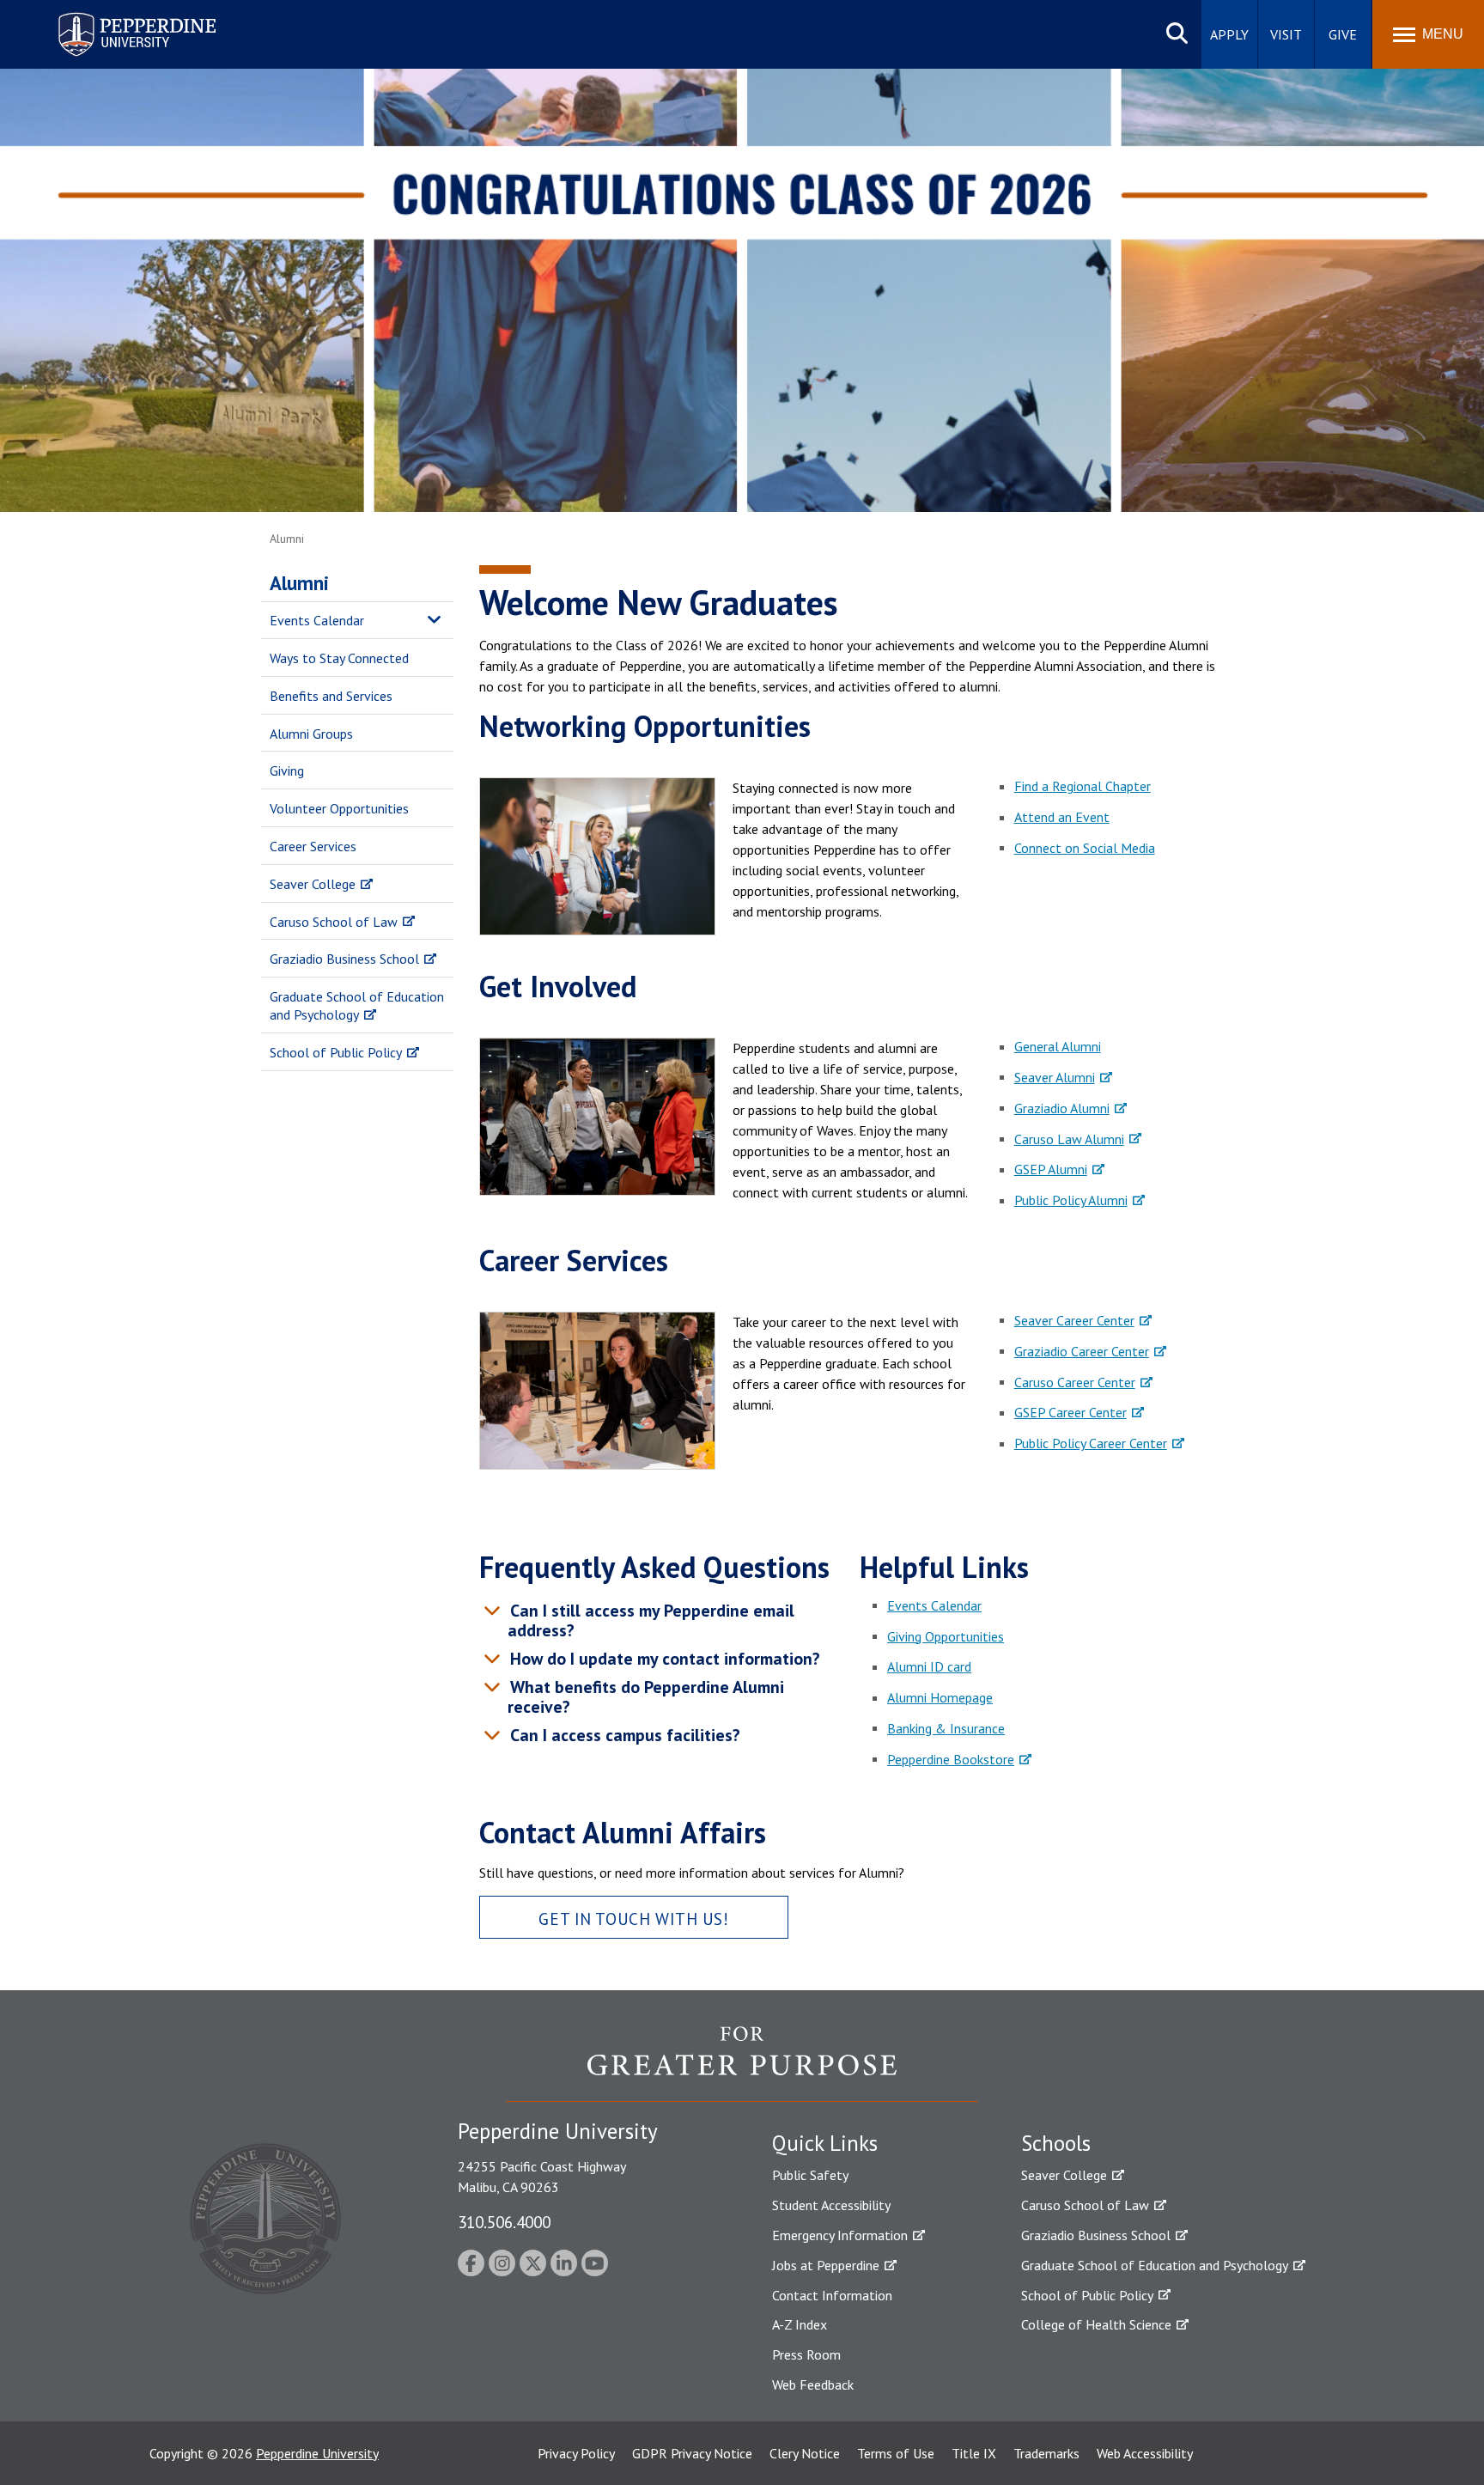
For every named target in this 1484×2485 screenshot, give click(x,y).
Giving (287, 770)
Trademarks (1046, 2453)
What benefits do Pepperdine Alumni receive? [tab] (645, 1697)
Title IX (974, 2453)
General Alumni (1058, 1046)
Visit (1286, 34)
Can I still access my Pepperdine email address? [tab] (650, 1620)
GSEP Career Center (1070, 1412)
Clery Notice (805, 2453)
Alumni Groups (311, 734)
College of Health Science (1096, 2324)
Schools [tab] (1056, 2143)
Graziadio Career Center (1082, 1351)
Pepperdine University (116, 16)
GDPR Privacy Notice (692, 2453)
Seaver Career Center (1074, 1320)
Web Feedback (813, 2385)
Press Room (806, 2354)
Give (1343, 34)
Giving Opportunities (946, 1636)
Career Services (313, 846)
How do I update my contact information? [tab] (663, 1659)
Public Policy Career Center (1091, 1443)
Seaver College (313, 884)
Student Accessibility (831, 2205)
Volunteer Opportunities (339, 808)
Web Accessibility (1145, 2453)
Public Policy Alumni (1071, 1200)
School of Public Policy (336, 1052)
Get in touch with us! (633, 1919)
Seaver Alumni (1055, 1077)
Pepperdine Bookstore (951, 1759)
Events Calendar (317, 620)
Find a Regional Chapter (1083, 786)
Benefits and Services (331, 696)
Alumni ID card (929, 1666)
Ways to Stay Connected (339, 658)
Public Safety (810, 2175)
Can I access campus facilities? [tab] (623, 1735)
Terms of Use (896, 2453)
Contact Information (832, 2295)
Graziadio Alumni (1062, 1108)
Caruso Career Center (1075, 1382)
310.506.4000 (504, 2222)
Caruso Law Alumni (1069, 1139)
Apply (1229, 34)
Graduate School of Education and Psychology (357, 1005)
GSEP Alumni (1051, 1169)
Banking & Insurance (946, 1728)
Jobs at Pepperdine (826, 2265)
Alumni (299, 583)
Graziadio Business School (344, 959)
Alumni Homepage (940, 1697)
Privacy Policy (576, 2453)
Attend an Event (1062, 817)
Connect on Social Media (1085, 848)
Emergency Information (840, 2235)
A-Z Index (800, 2324)
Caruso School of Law (334, 922)
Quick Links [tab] (825, 2143)
